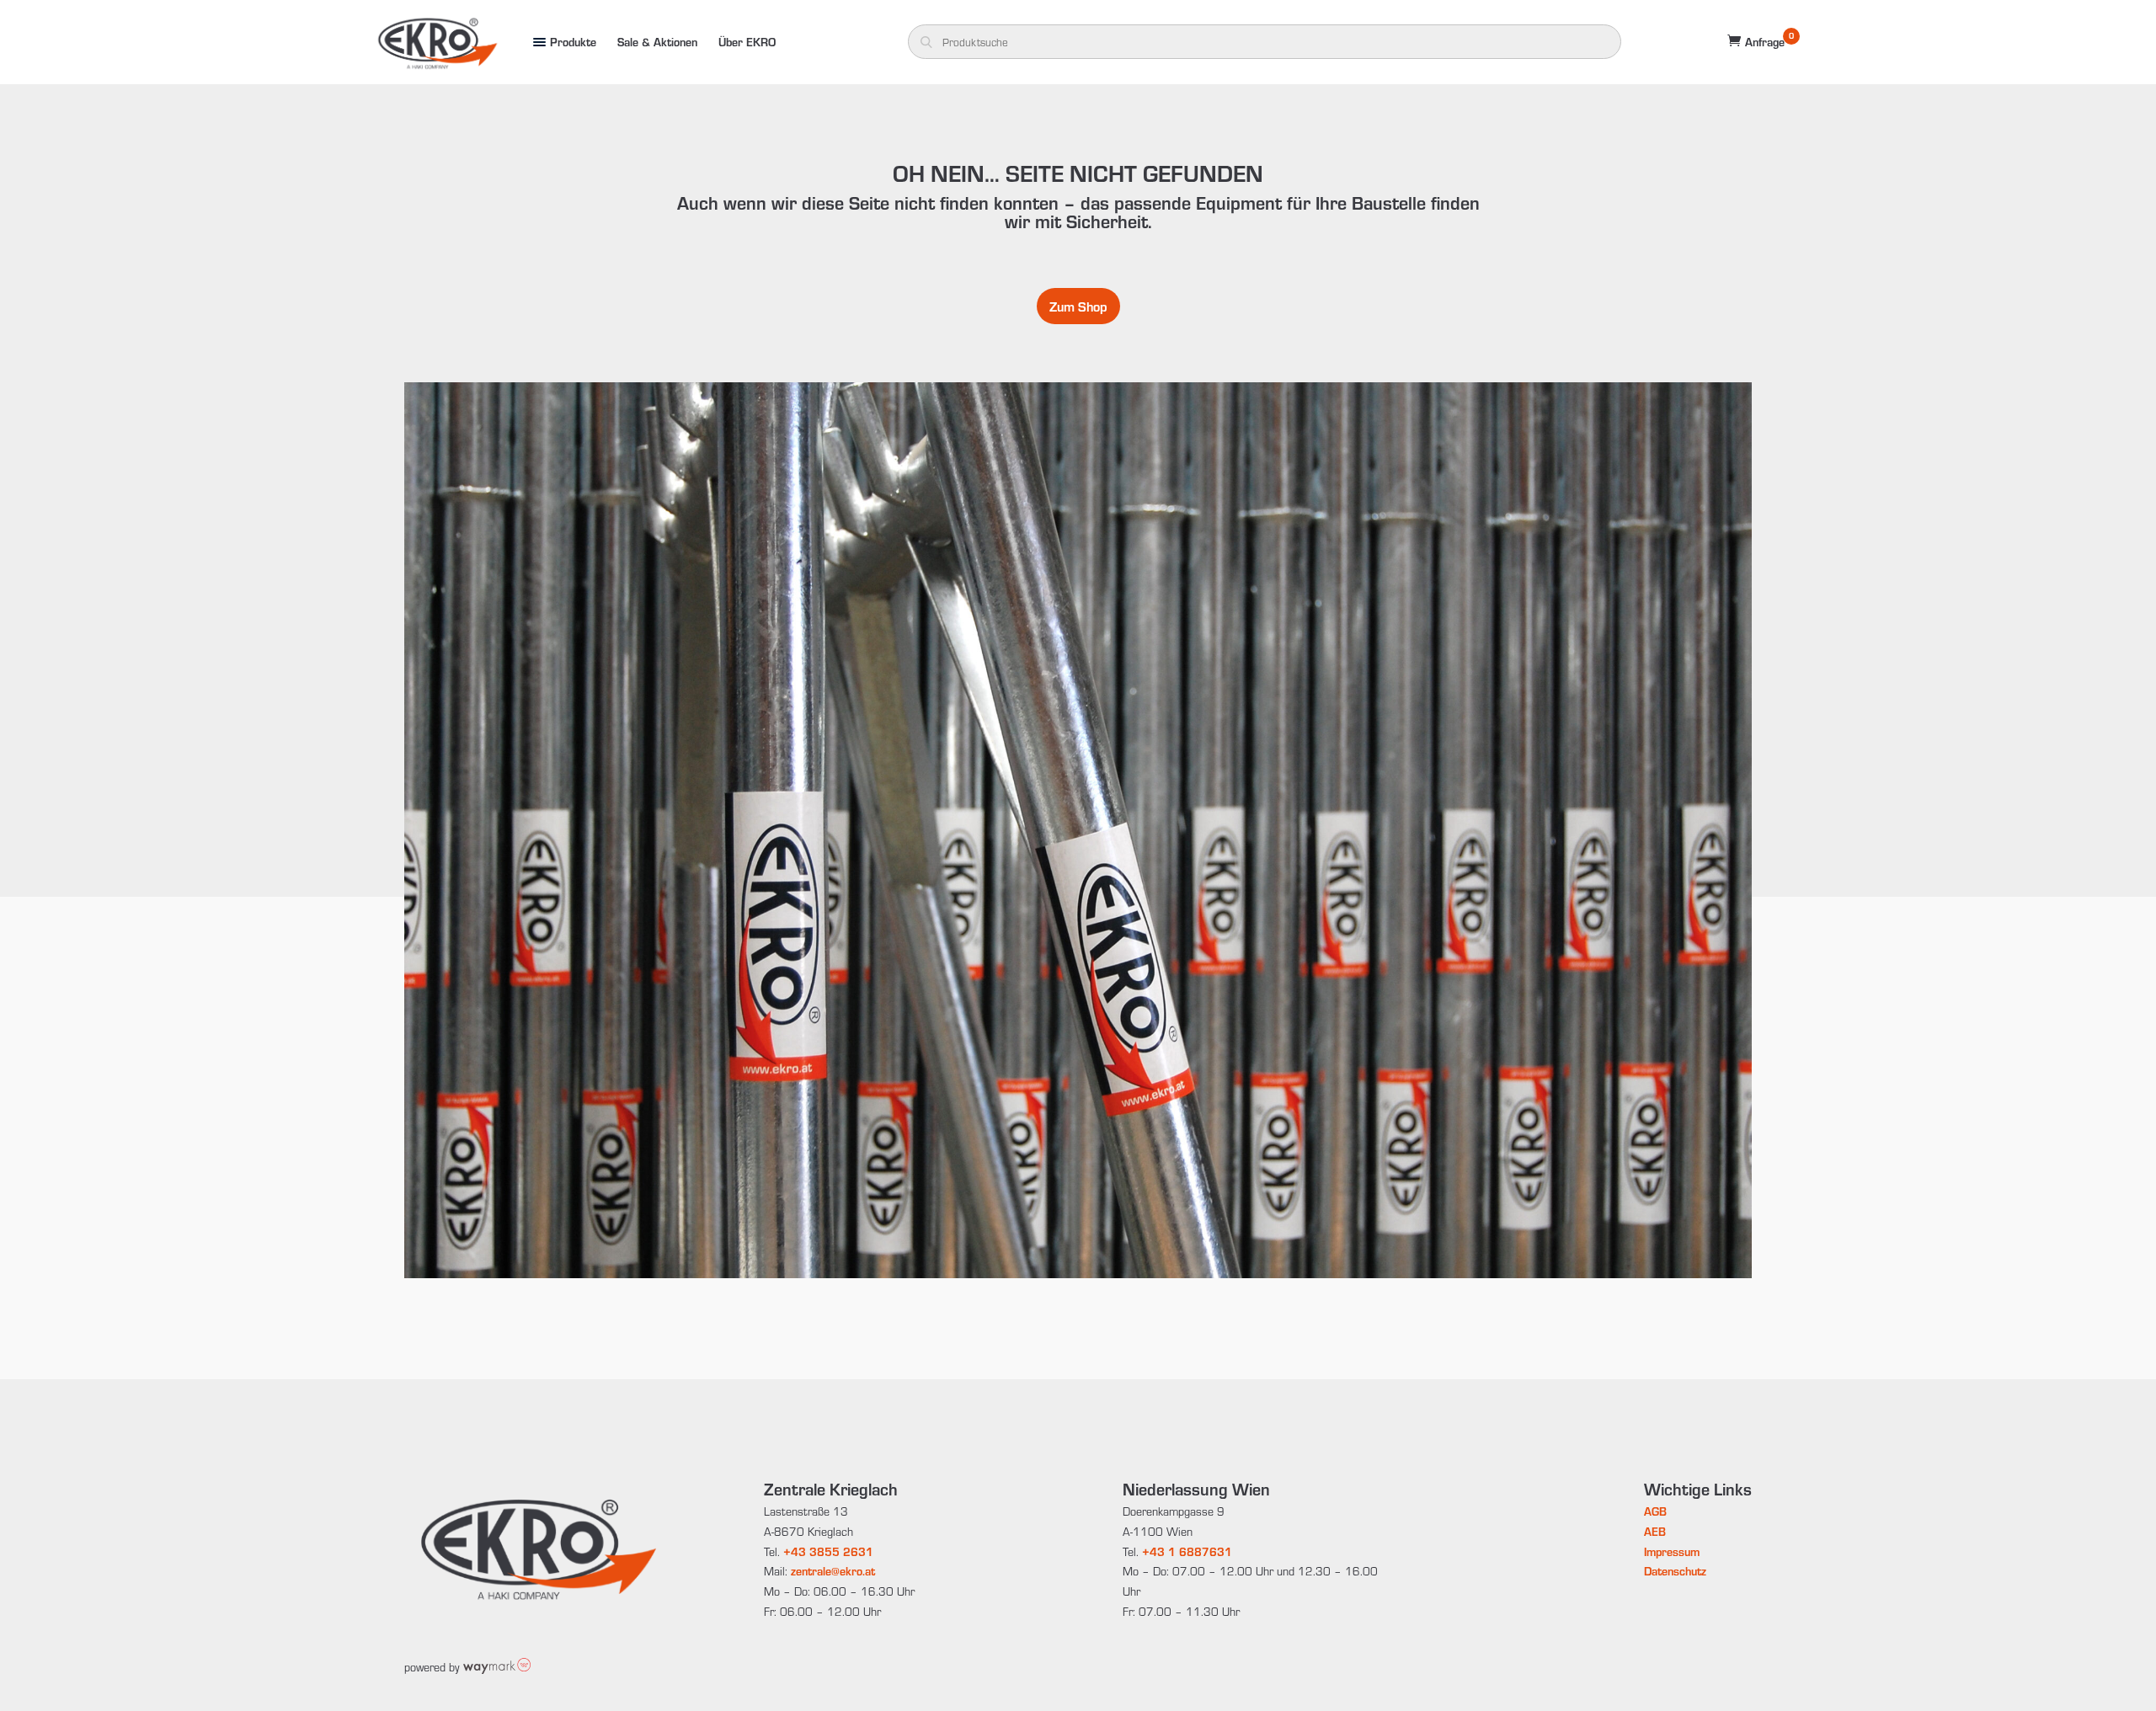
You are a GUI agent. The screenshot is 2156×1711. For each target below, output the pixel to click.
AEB (1655, 1531)
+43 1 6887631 (1187, 1551)
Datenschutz (1675, 1571)
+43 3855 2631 (828, 1551)
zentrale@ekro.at (833, 1571)
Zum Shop (1078, 306)
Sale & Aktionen (657, 42)
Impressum (1672, 1551)
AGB (1655, 1511)
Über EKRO (747, 42)
